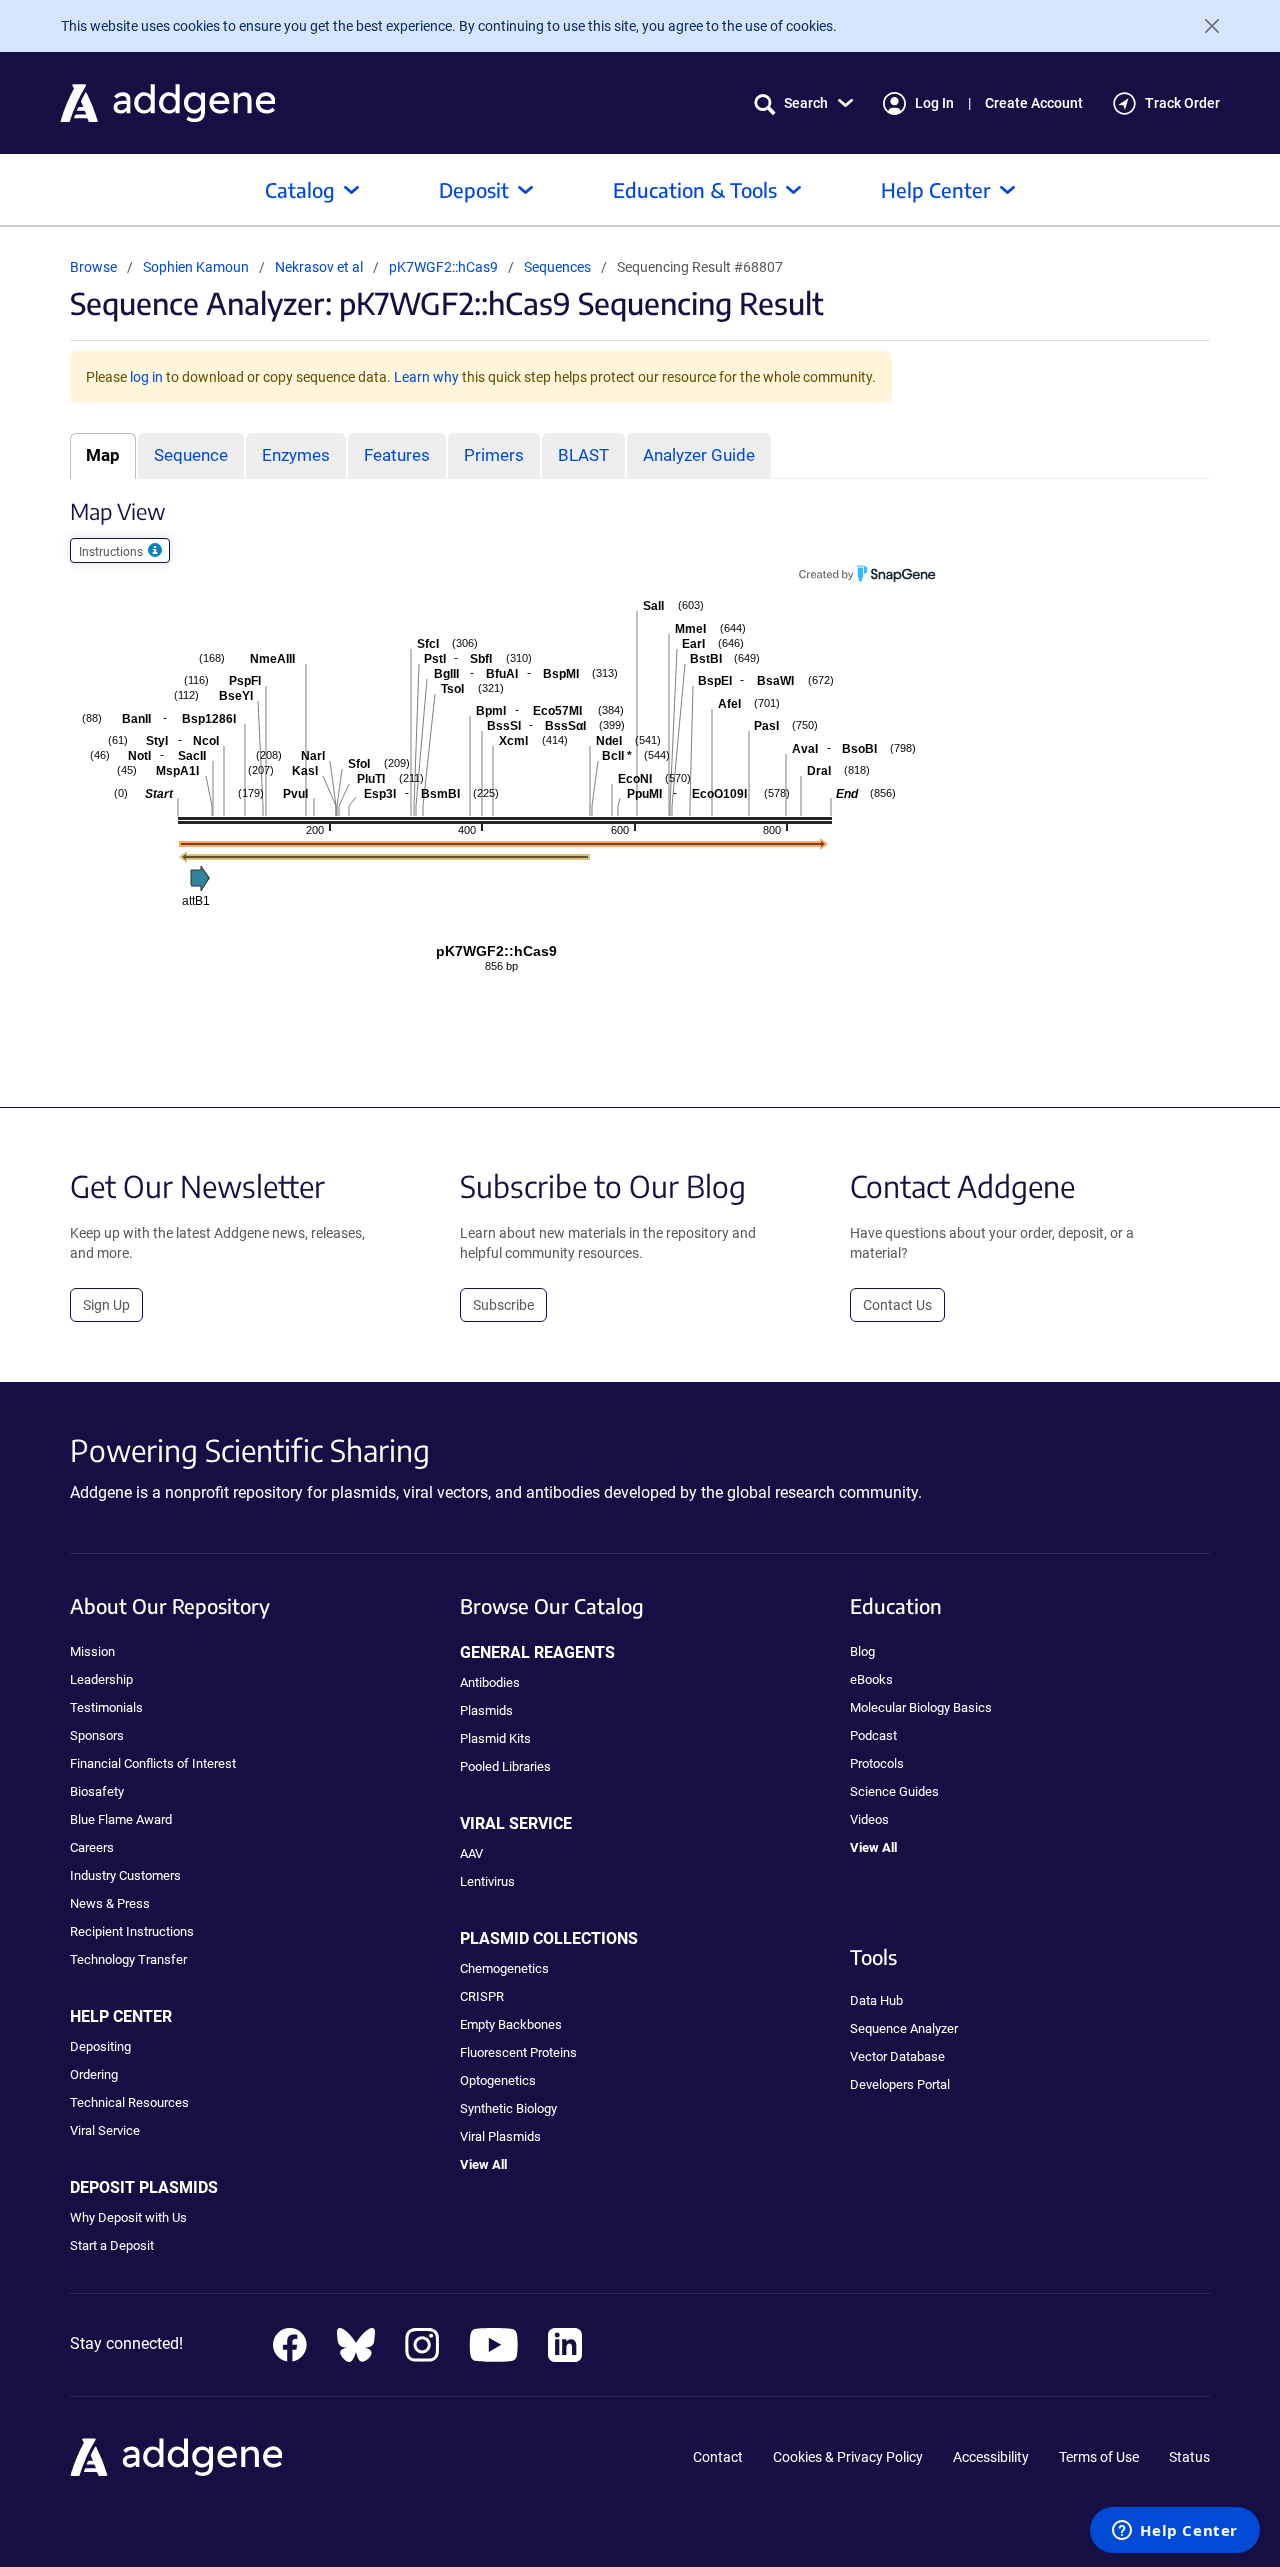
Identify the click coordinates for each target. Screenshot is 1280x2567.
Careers (92, 1847)
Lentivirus (487, 1881)
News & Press (110, 1903)
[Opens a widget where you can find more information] (1175, 2532)
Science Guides (894, 1791)
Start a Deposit (112, 2245)
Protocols (877, 1763)
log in (146, 377)
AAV (471, 1853)
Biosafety (97, 1791)
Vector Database (897, 2056)
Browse (93, 267)
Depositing (100, 2046)
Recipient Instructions (132, 1931)
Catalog (300, 189)
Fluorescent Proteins (518, 2052)
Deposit (474, 189)
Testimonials (106, 1707)
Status (1189, 2457)
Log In (934, 103)
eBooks (871, 1679)
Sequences (557, 267)
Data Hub (876, 2000)
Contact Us (897, 1305)
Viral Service (105, 2130)
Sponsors (97, 1735)
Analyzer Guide (699, 455)
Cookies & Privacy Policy (848, 2457)
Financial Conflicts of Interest (153, 1763)
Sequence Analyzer (904, 2028)
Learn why (426, 377)
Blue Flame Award (121, 1819)
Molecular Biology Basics (921, 1707)
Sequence (191, 455)
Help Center (936, 189)
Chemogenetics (504, 1968)
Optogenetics (498, 2080)
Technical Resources (129, 2102)
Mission (92, 1651)
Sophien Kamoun (196, 267)
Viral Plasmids (500, 2136)
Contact (718, 2457)
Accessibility (991, 2457)
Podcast (873, 1735)
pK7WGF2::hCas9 (445, 267)
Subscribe (503, 1305)
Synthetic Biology (508, 2108)
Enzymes (296, 455)
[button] (803, 103)
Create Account (1034, 103)
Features (397, 455)
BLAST (583, 455)
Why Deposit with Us (128, 2217)
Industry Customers (125, 1875)
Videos (869, 1819)
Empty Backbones (511, 2024)
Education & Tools (695, 189)
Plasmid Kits (495, 1738)
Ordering (94, 2074)
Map (103, 455)
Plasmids (486, 1710)
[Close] (1204, 26)
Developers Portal (900, 2084)
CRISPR (482, 1996)
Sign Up (106, 1305)
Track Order (1182, 103)
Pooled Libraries (505, 1766)
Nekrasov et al (320, 267)
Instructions (112, 552)
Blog (862, 1651)
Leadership (101, 1679)
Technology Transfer (128, 1959)
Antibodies (490, 1682)
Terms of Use (1099, 2457)
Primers (494, 455)
